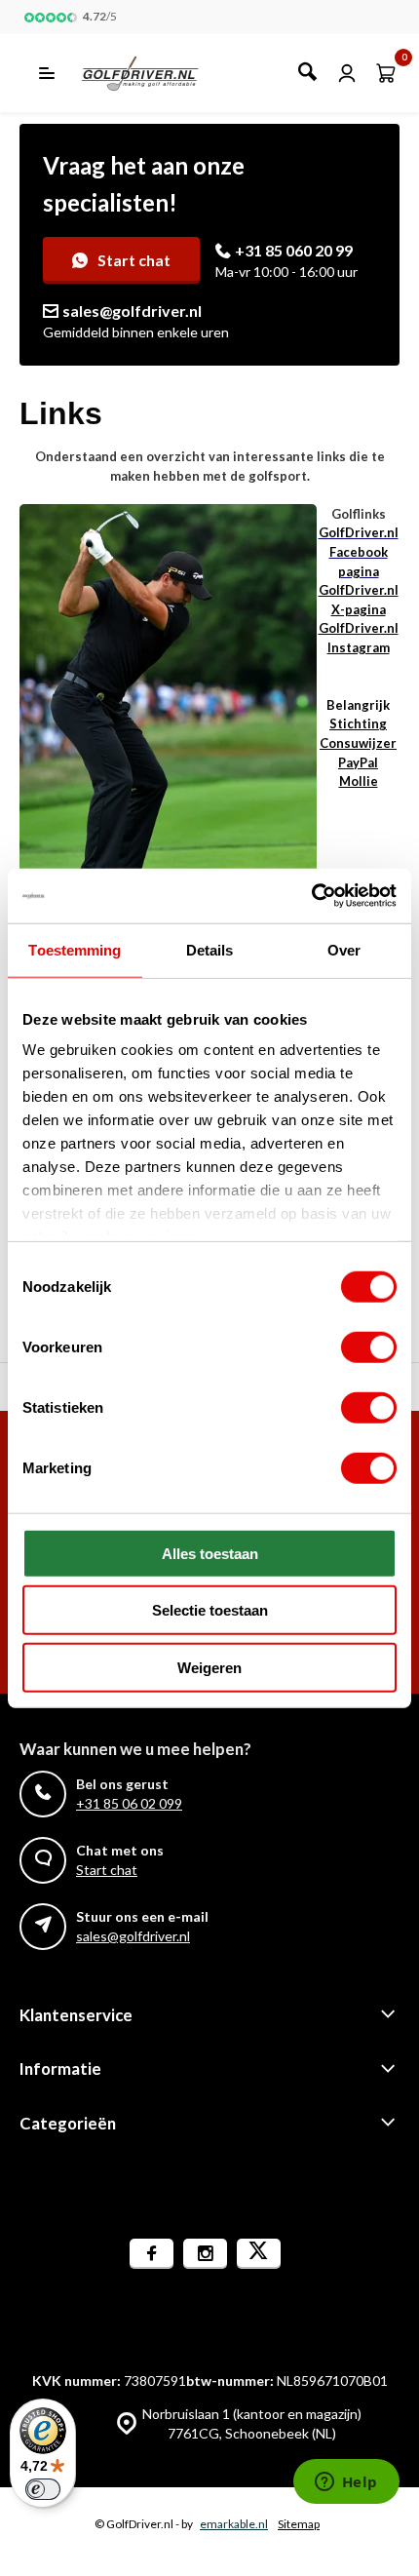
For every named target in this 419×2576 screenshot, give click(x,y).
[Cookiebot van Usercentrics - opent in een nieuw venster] (311, 896)
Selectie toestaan (210, 1610)
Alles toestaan (210, 1553)
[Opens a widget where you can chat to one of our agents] (346, 2483)
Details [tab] (210, 949)
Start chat (134, 260)
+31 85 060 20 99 (294, 250)
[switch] (369, 1347)
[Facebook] (152, 2254)
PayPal (358, 762)
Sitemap (299, 2524)
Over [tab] (344, 949)
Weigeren (209, 1667)
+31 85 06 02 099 (129, 1803)
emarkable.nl (234, 2524)
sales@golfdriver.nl (132, 311)
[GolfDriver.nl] (161, 73)
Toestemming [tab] (75, 949)
